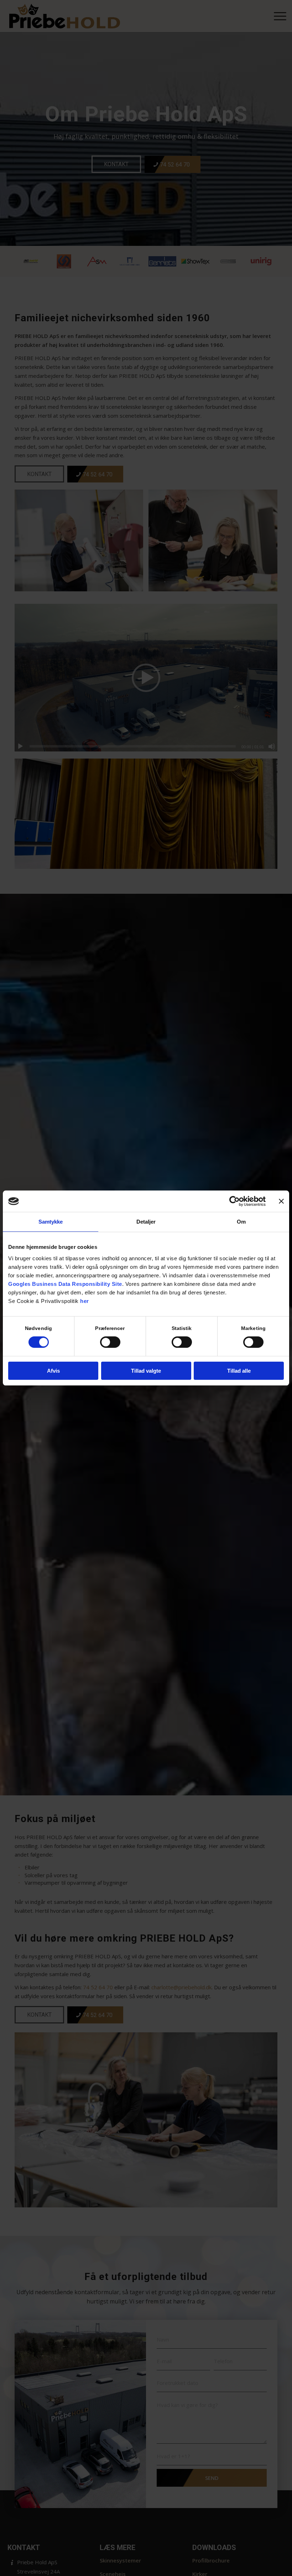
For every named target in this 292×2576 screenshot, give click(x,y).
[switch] (110, 1342)
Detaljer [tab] (146, 1222)
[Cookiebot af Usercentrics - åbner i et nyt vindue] (234, 1201)
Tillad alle (239, 1371)
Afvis (53, 1371)
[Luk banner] (281, 1201)
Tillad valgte (146, 1371)
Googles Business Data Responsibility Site (65, 1284)
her (85, 1301)
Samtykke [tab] (51, 1222)
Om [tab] (241, 1222)
